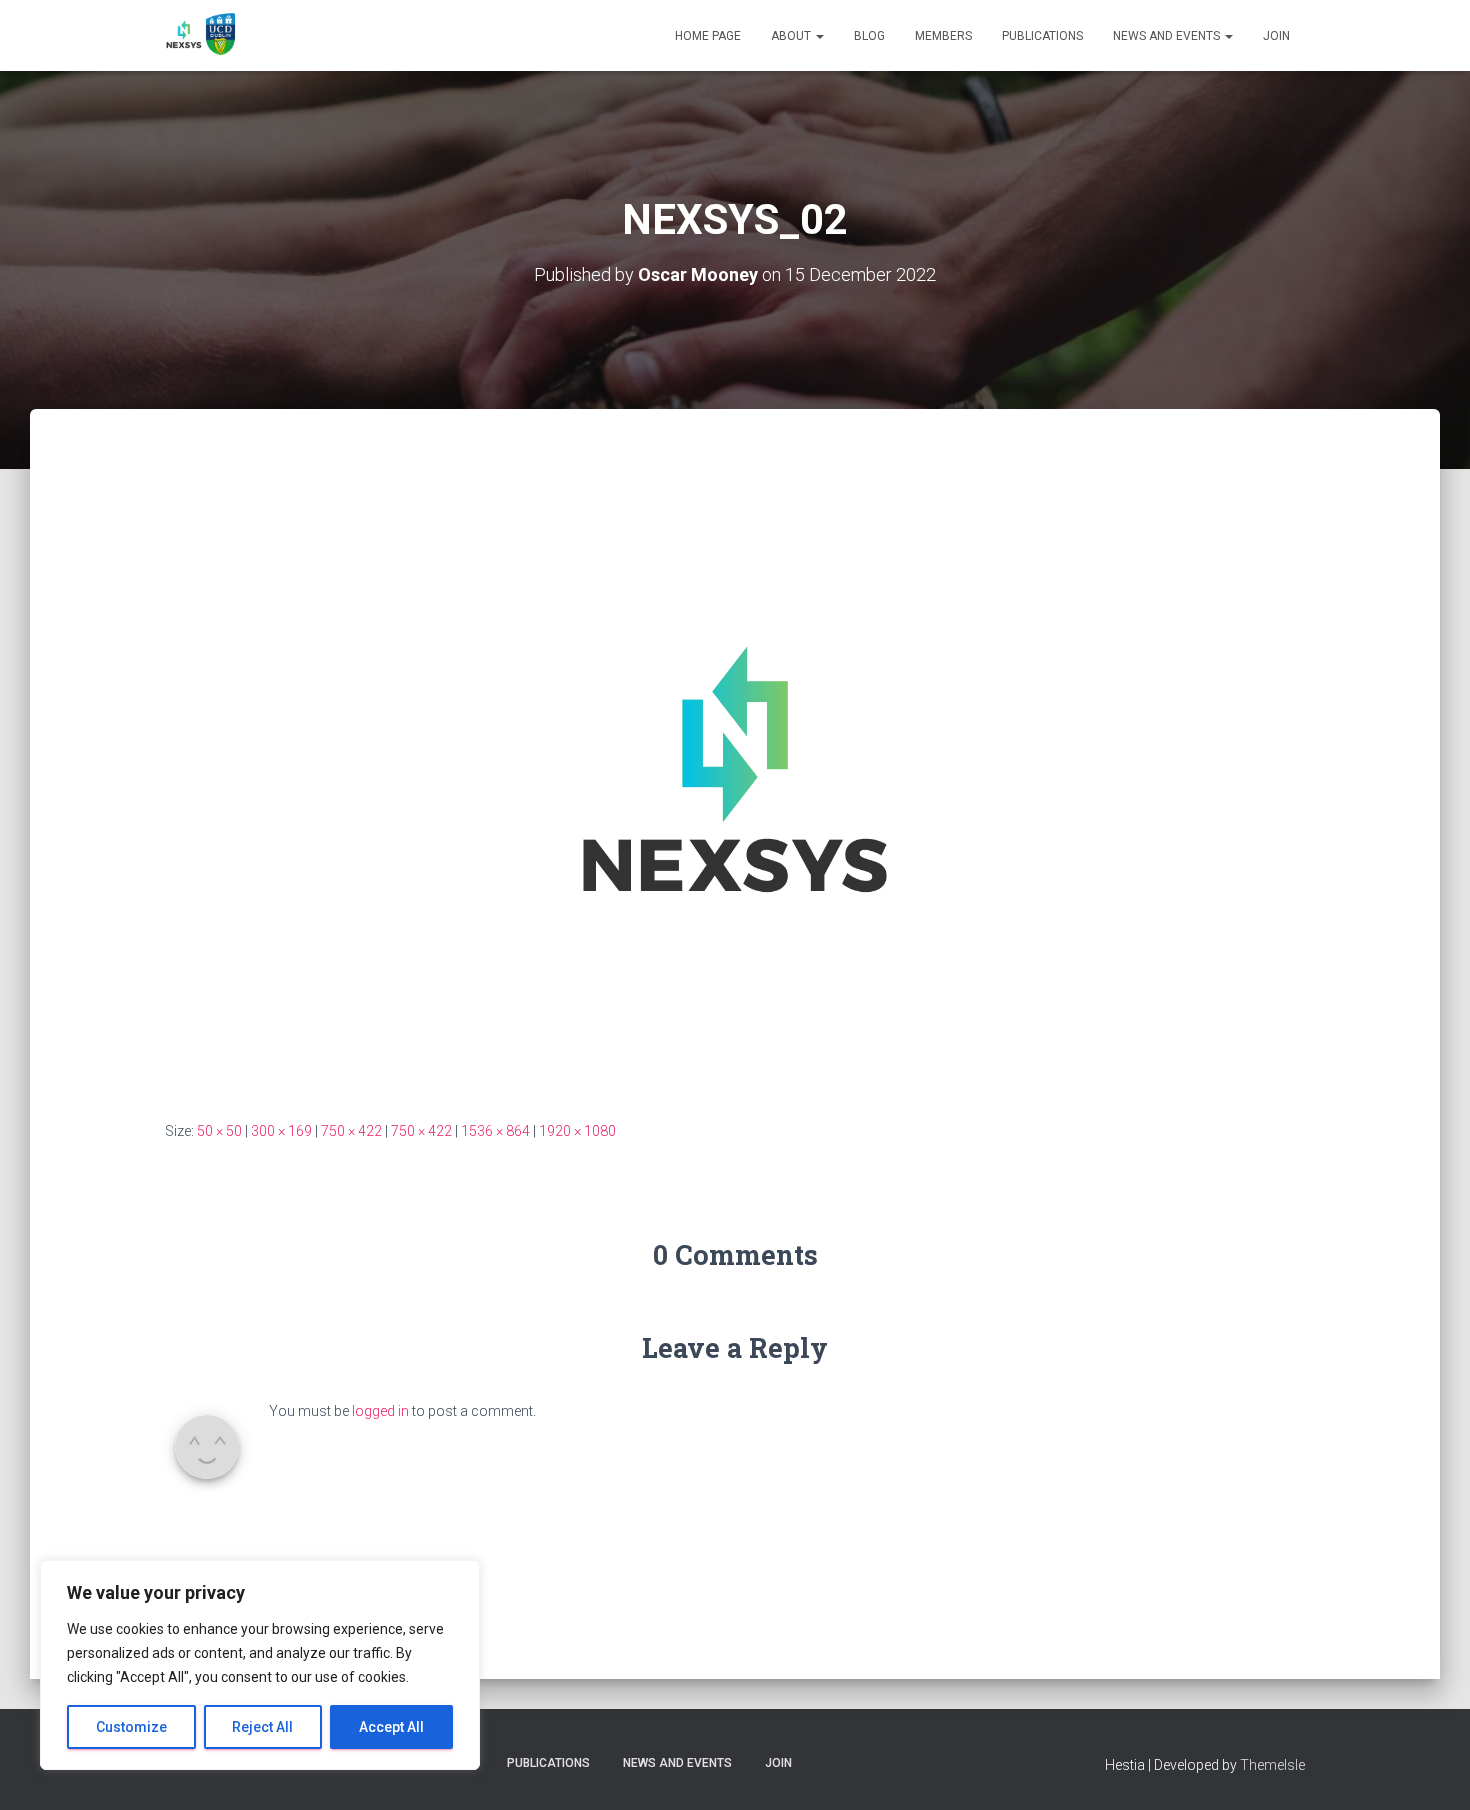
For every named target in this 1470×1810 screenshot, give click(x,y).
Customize (131, 1727)
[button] (819, 36)
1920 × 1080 (577, 1131)
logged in (380, 1411)
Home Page (708, 36)
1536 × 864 (495, 1131)
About (792, 36)
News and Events (1168, 36)
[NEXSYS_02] (735, 768)
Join (1276, 36)
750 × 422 (351, 1131)
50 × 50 (219, 1131)
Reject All (262, 1727)
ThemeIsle (1272, 1765)
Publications (1042, 36)
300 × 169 (281, 1131)
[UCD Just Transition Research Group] (202, 36)
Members (943, 36)
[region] (260, 1665)
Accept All (391, 1727)
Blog (869, 36)
